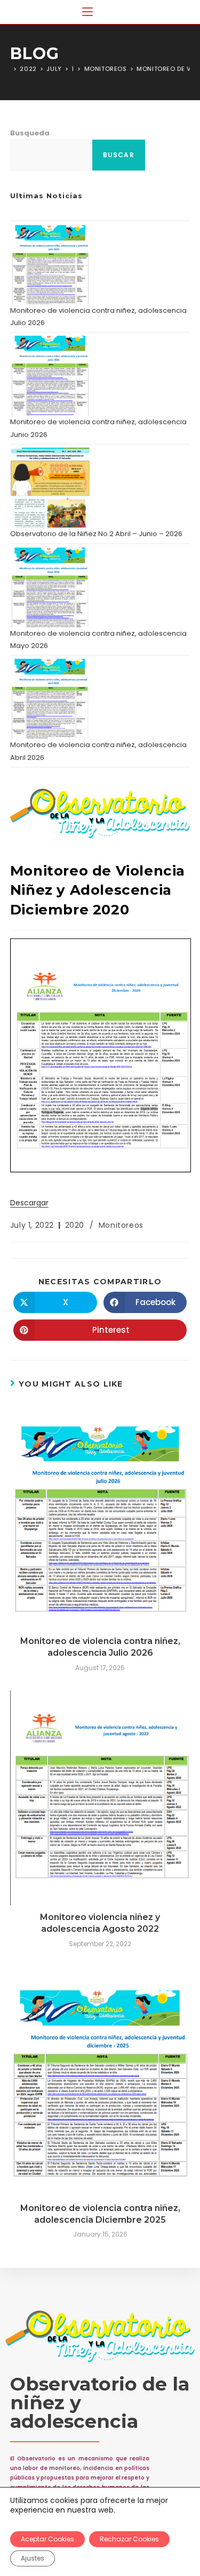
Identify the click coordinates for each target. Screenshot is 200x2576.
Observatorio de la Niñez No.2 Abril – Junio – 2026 (96, 534)
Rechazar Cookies (129, 2539)
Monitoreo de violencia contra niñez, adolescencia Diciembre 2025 (100, 2214)
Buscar (119, 155)
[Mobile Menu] (87, 12)
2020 (75, 1225)
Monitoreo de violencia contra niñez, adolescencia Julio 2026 (100, 1647)
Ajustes (33, 2558)
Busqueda (30, 133)
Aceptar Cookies (47, 2539)
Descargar (29, 1203)
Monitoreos (121, 1225)
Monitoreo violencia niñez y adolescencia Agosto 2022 (100, 1923)
